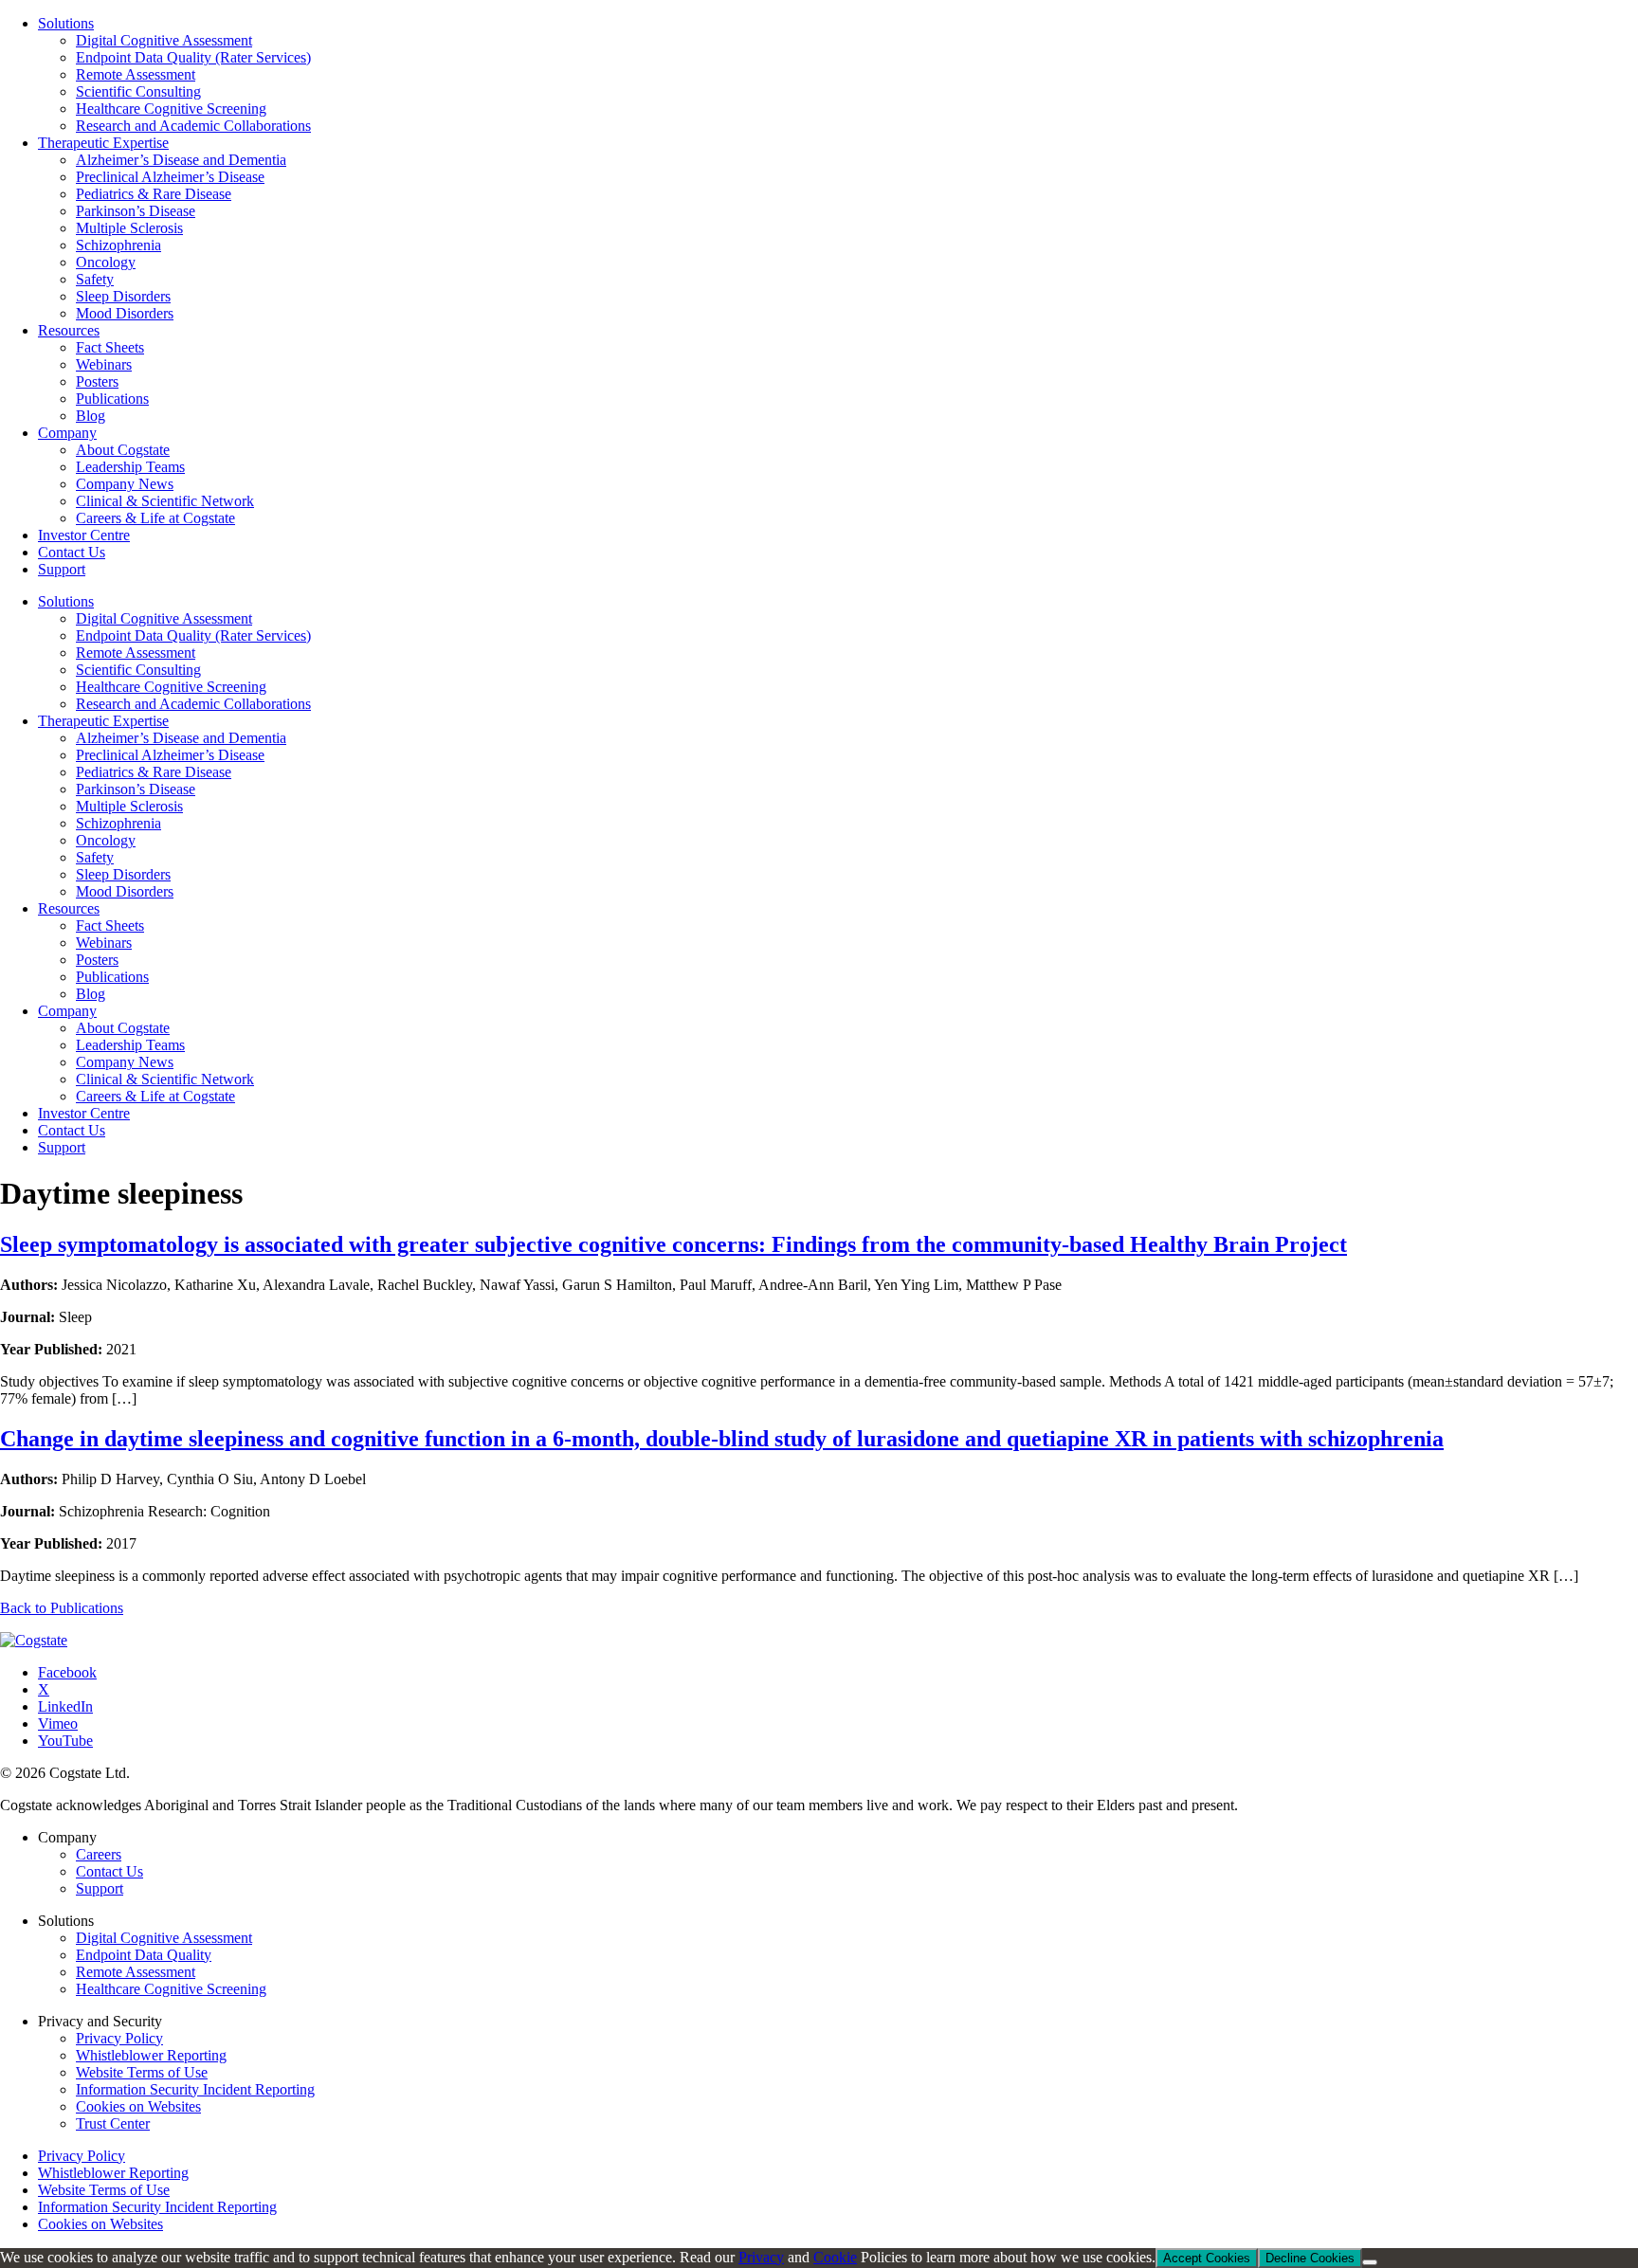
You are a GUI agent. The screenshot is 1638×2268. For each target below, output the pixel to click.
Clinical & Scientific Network (165, 1079)
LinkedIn (65, 1706)
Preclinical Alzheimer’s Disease (170, 755)
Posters (97, 960)
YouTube (65, 1741)
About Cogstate (123, 1028)
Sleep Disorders (123, 874)
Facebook (67, 1672)
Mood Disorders (125, 891)
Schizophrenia (118, 823)
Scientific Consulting (138, 670)
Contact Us (72, 1130)
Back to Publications (62, 1608)
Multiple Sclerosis (129, 806)
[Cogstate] (34, 1640)
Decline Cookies (1310, 2258)
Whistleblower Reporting (151, 2055)
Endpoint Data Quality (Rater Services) (193, 635)
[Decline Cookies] (1370, 2262)
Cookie (835, 2257)
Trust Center (113, 2123)
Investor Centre (84, 1113)
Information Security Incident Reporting (195, 2089)
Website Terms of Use (142, 2072)
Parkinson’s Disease (136, 789)
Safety (95, 857)
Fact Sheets (110, 925)
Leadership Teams (130, 1045)
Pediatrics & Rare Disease (154, 772)
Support (62, 1147)
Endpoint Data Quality (144, 1955)
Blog (91, 994)
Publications (112, 977)
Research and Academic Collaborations (193, 704)
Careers (99, 1854)
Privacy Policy (119, 2038)
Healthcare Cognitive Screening (171, 687)
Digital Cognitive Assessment (164, 618)
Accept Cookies (1207, 2258)
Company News (125, 1062)
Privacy (761, 2257)
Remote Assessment (136, 653)
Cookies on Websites (138, 2106)
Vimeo (58, 1724)
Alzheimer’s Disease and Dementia (181, 738)
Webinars (104, 943)
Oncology (106, 840)
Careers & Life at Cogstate (155, 1096)
